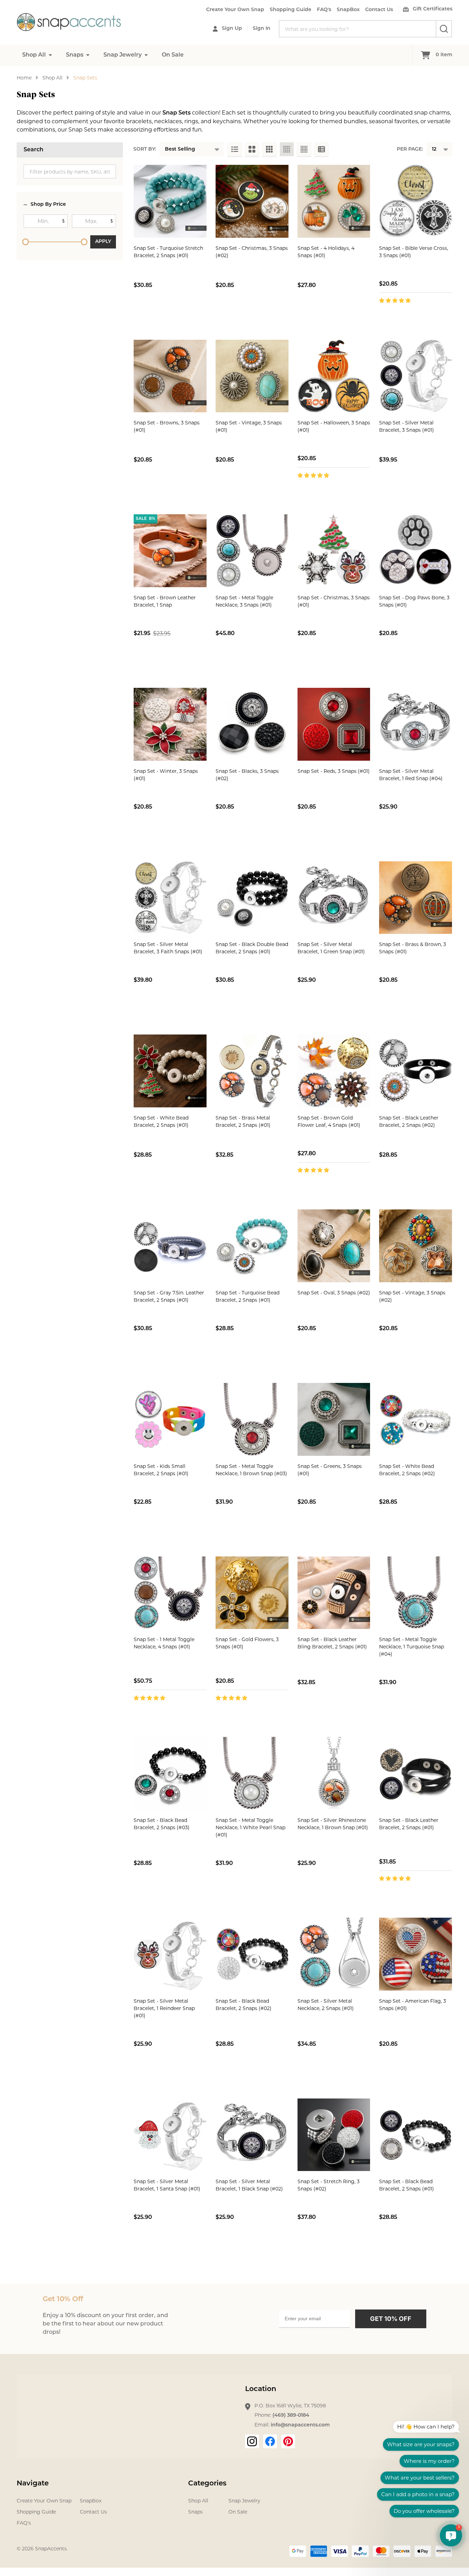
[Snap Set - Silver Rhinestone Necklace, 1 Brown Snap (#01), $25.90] (334, 1773)
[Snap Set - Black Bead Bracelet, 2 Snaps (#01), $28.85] (416, 2135)
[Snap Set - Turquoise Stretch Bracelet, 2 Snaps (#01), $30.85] (170, 201)
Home (24, 78)
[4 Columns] (287, 149)
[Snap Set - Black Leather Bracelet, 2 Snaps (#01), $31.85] (416, 1773)
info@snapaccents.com (300, 2425)
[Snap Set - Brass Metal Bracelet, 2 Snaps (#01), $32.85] (252, 1071)
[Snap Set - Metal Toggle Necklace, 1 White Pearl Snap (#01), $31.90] (252, 1773)
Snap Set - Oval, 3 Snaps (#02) (334, 1293)
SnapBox (348, 10)
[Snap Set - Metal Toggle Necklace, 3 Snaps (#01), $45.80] (252, 551)
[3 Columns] (269, 149)
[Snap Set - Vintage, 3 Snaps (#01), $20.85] (252, 376)
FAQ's (324, 10)
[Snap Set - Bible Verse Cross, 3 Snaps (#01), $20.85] (416, 201)
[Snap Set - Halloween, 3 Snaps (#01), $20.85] (334, 376)
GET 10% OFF (391, 2319)
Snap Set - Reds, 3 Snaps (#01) (334, 771)
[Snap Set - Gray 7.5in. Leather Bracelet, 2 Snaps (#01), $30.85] (170, 1246)
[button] (451, 2535)
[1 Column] (235, 149)
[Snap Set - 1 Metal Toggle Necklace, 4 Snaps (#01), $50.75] (170, 1593)
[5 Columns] (304, 149)
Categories (207, 2484)
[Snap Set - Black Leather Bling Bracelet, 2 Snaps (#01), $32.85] (334, 1593)
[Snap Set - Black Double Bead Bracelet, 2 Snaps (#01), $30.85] (252, 898)
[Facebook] (270, 2441)
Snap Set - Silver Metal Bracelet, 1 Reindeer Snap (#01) (164, 2008)
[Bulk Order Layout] (321, 149)
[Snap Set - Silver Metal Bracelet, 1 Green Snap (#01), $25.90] (334, 898)
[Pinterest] (288, 2441)
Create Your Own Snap (235, 10)
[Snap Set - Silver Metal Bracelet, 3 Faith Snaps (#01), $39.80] (170, 898)
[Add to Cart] (154, 315)
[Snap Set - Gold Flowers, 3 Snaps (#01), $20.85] (252, 1593)
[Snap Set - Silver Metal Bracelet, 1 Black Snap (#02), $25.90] (252, 2135)
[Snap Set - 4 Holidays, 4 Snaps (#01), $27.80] (334, 201)
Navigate (33, 2484)
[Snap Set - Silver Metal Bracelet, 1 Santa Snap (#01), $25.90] (170, 2135)
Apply (103, 242)
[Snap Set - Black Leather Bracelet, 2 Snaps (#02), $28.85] (416, 1071)
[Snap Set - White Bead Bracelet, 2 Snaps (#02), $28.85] (416, 1419)
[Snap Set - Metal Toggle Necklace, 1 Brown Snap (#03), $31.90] (252, 1419)
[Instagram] (252, 2441)
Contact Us (379, 10)
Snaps (75, 55)
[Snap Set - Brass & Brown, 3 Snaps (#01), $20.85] (416, 898)
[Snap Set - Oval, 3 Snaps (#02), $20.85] (334, 1246)
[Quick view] (170, 315)
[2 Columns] (252, 149)
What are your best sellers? (420, 2478)
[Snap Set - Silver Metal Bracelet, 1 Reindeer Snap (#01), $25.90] (170, 1954)
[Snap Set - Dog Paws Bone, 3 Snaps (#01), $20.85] (416, 551)
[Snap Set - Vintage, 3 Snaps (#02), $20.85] (416, 1246)
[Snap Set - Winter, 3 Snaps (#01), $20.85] (170, 724)
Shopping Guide (291, 10)
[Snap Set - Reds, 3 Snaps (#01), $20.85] (334, 724)
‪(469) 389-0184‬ (291, 2415)
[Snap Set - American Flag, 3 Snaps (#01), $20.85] (416, 1954)
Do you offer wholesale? (424, 2511)
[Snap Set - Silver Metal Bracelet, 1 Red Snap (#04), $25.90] (416, 724)
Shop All (34, 55)
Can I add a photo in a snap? (418, 2494)
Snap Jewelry (123, 55)
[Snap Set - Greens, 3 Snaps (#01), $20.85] (334, 1419)
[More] (50, 55)
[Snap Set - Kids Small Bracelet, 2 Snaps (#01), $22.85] (170, 1419)
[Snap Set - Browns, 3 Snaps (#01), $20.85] (170, 376)
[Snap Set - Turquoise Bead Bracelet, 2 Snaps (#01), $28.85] (252, 1246)
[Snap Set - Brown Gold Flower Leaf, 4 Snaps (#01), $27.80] (334, 1071)
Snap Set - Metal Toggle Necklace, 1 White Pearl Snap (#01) (250, 1827)
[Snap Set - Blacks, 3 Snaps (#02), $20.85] (252, 724)
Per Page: (410, 149)
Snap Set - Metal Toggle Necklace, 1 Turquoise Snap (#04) (412, 1647)
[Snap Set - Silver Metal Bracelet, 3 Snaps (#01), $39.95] (416, 376)
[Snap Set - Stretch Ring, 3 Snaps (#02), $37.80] (334, 2135)
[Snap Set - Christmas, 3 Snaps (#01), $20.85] (334, 551)
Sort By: (145, 149)
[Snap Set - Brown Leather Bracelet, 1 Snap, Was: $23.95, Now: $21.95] (170, 551)
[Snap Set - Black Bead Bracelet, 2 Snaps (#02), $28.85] (252, 1954)
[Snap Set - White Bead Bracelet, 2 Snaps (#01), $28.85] (170, 1071)
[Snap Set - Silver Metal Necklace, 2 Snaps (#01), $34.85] (334, 1954)
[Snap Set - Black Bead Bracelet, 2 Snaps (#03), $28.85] (170, 1773)
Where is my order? (429, 2461)
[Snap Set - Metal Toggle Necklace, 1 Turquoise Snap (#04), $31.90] (416, 1593)
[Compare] (186, 315)
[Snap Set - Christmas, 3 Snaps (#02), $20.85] (252, 201)
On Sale (173, 55)
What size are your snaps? (421, 2444)
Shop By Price (48, 205)
